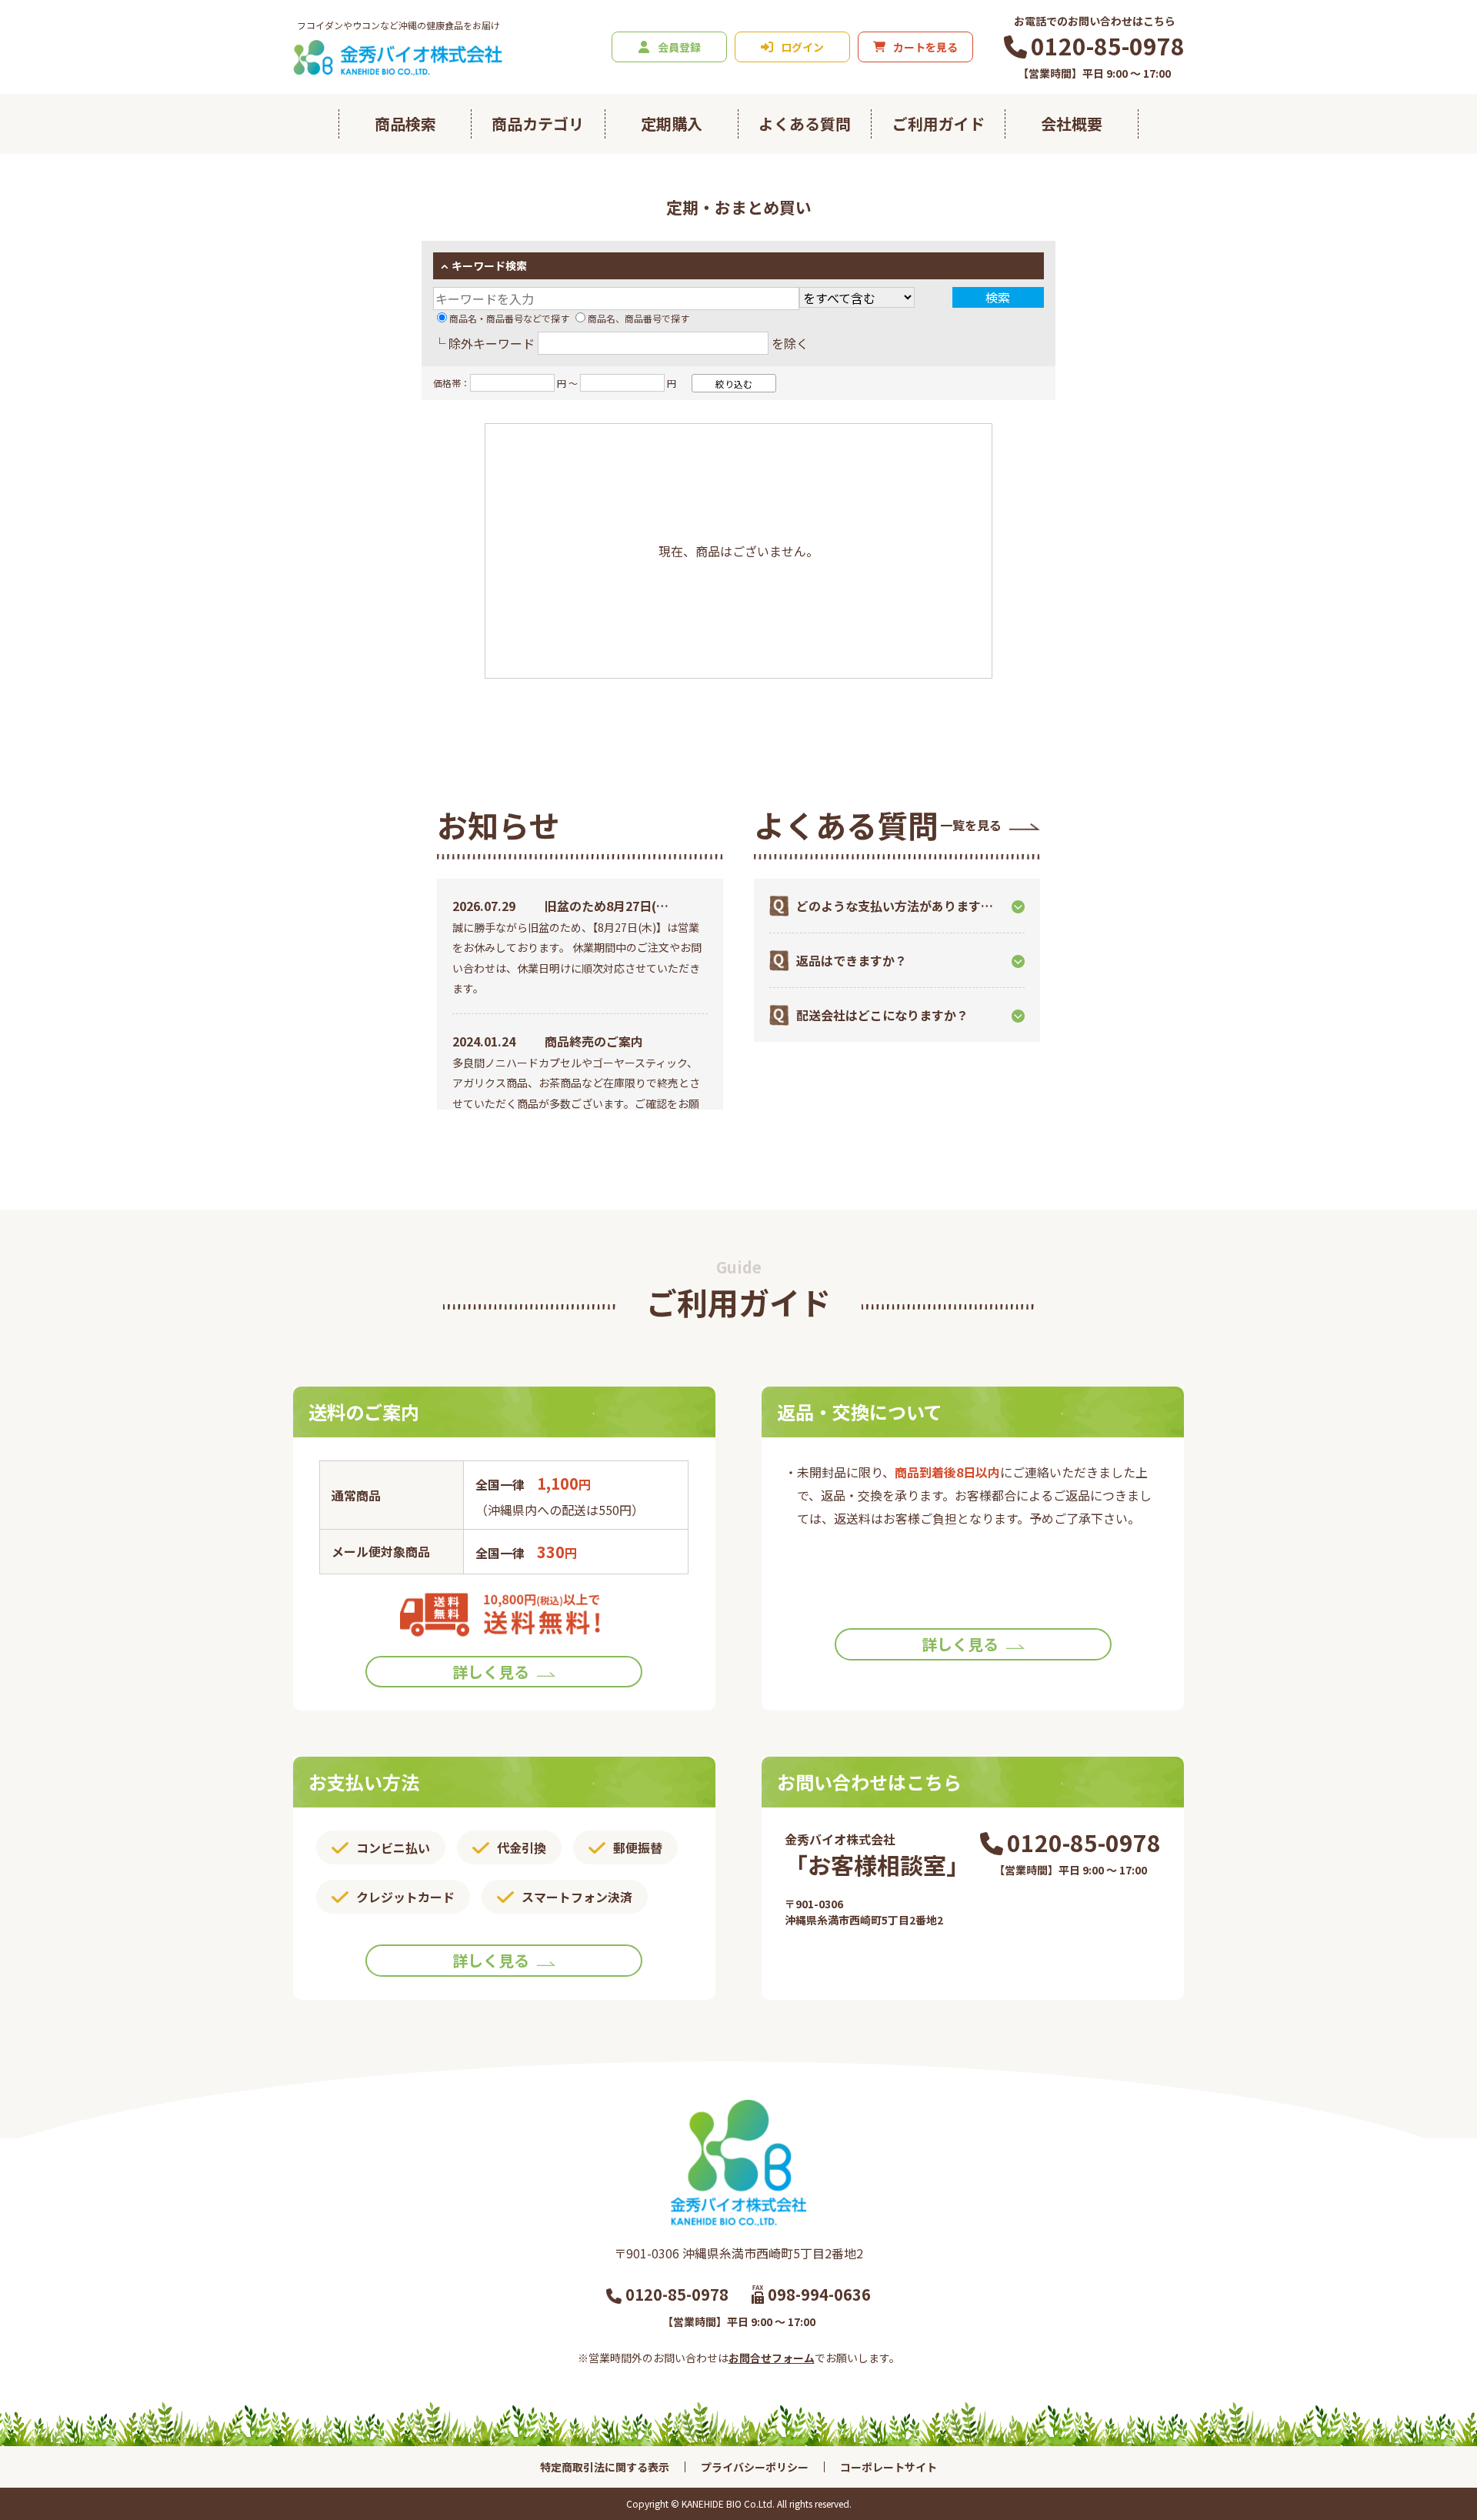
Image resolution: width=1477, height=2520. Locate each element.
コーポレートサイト (889, 2467)
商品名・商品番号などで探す (509, 318)
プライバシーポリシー (755, 2467)
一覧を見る (971, 825)
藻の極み (963, 182)
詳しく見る (491, 1672)
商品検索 (405, 123)
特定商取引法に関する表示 (605, 2467)
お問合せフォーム (772, 2358)
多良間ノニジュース (568, 182)
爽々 (738, 182)
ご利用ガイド (939, 123)
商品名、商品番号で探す (638, 318)
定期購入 (672, 123)
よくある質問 (805, 123)
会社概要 (1072, 123)
